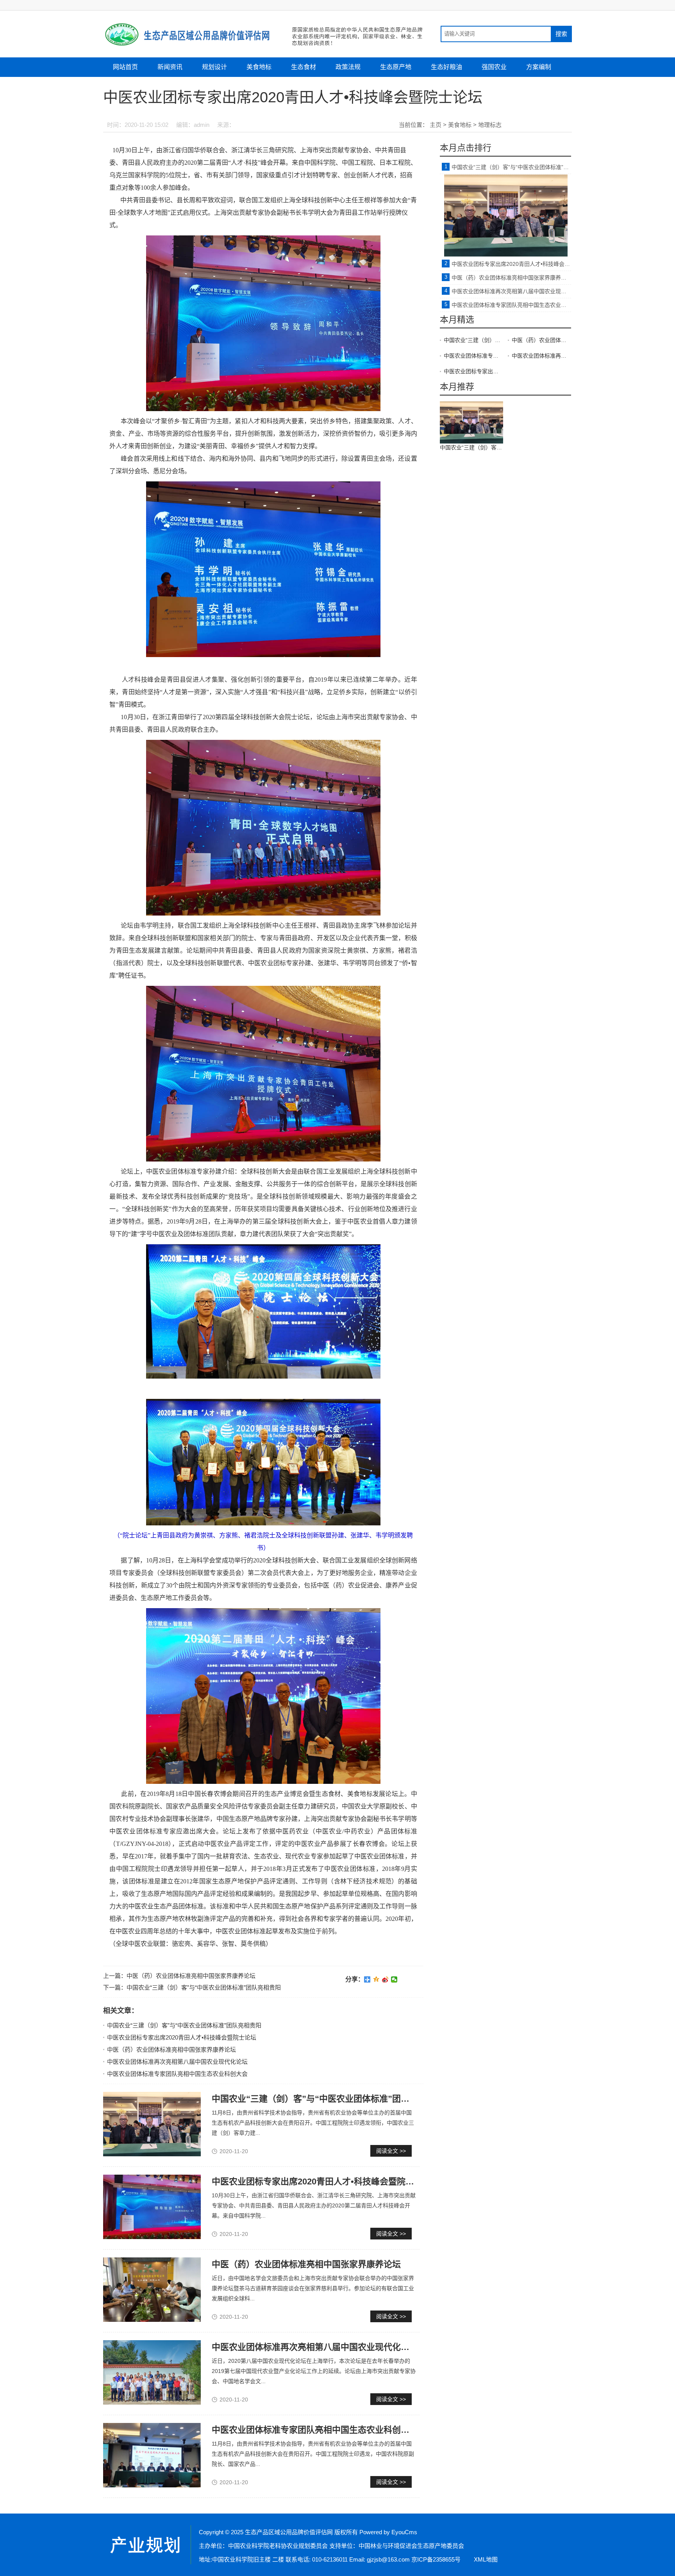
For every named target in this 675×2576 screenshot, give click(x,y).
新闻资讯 (170, 67)
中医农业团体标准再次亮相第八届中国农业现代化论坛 (177, 2062)
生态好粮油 (446, 67)
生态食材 (304, 67)
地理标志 (490, 125)
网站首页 (125, 67)
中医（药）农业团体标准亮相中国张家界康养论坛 (171, 2050)
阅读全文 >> (391, 2151)
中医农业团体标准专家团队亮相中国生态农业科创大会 (177, 2074)
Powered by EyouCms (387, 2532)
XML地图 (486, 2559)
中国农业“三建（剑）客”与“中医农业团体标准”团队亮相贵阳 (184, 2025)
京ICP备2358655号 (436, 2559)
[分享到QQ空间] (376, 1979)
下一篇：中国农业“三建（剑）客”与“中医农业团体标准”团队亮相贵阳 (192, 1987)
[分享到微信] (394, 1979)
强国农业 (494, 67)
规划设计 (214, 67)
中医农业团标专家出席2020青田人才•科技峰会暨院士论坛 (182, 2037)
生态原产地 (396, 67)
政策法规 (348, 67)
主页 (436, 125)
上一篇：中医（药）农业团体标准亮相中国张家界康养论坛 (179, 1976)
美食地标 (259, 67)
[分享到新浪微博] (385, 1979)
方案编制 (539, 67)
